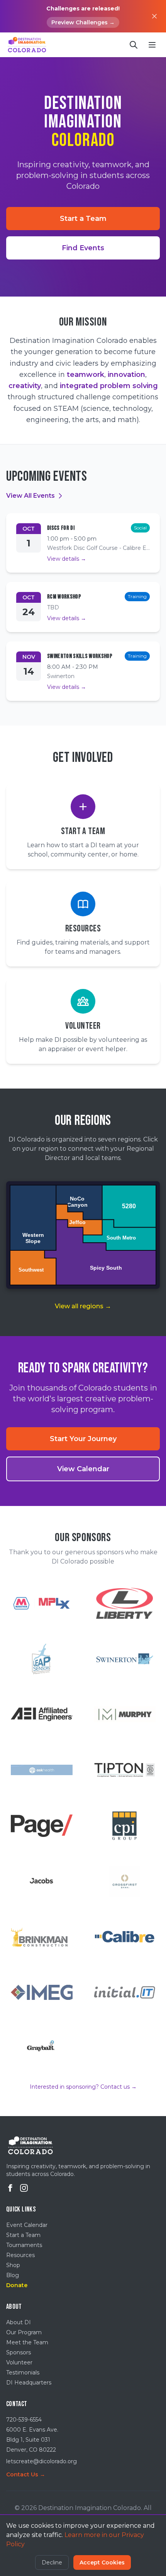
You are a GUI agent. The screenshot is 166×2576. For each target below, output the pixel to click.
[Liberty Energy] (124, 1603)
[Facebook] (10, 2188)
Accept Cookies (102, 2562)
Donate (17, 2285)
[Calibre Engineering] (124, 1937)
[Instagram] (24, 2188)
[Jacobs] (41, 1881)
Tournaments (24, 2245)
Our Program (24, 2332)
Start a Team (83, 219)
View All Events (30, 496)
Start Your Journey (83, 1439)
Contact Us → (26, 2474)
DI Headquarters (29, 2383)
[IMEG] (41, 1993)
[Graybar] (41, 2048)
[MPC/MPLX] (41, 1603)
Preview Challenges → (83, 22)
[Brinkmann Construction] (41, 1937)
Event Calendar (27, 2225)
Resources (20, 2255)
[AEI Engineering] (41, 1715)
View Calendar (83, 1469)
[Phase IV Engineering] (41, 1659)
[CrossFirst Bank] (124, 1881)
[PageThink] (41, 1826)
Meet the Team (27, 2342)
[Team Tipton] (124, 1770)
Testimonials (23, 2372)
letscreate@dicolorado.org (41, 2461)
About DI (19, 2322)
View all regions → (83, 1306)
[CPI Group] (124, 1826)
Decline (52, 2562)
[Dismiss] (154, 16)
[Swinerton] (124, 1659)
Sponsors (19, 2352)
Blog (13, 2275)
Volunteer (19, 2362)
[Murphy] (124, 1715)
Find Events (83, 248)
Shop (13, 2265)
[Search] (134, 45)
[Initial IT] (124, 1993)
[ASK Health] (41, 1770)
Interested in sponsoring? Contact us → (83, 2087)
